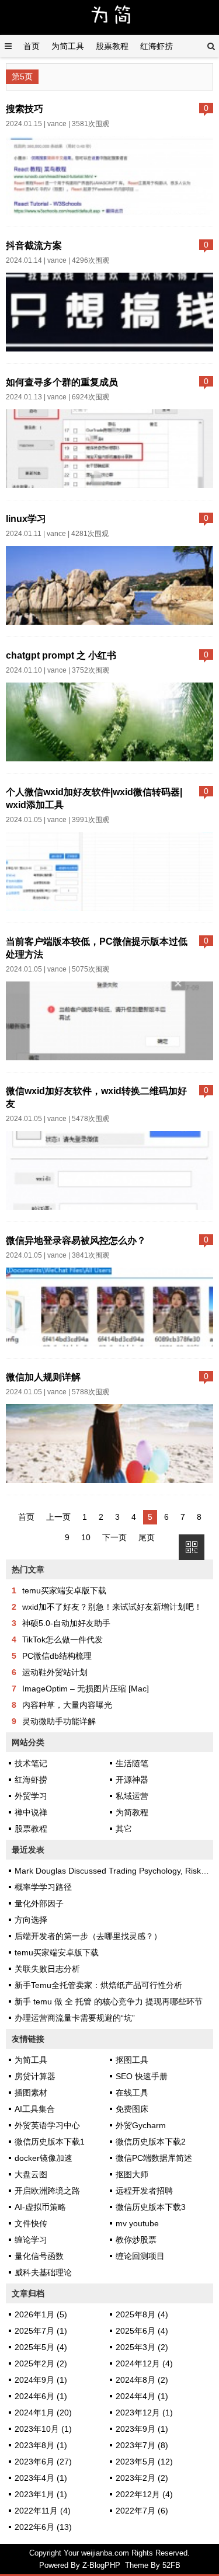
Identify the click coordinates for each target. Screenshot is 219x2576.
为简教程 (132, 1812)
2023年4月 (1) (41, 2478)
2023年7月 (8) (142, 2445)
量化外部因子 (39, 1903)
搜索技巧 (25, 109)
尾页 (147, 1537)
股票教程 (112, 46)
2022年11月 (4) (43, 2511)
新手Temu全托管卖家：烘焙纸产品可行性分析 (98, 1985)
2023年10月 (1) (43, 2429)
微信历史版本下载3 (151, 2207)
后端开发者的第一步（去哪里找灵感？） (88, 1936)
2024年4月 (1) (142, 2396)
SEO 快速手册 (142, 2076)
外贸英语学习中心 (47, 2125)
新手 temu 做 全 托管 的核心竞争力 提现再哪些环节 (109, 2001)
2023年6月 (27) (43, 2462)
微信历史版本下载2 (151, 2142)
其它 (124, 1829)
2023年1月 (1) (41, 2494)
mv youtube (137, 2223)
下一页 (114, 1537)
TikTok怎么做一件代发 (62, 1639)
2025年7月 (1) (41, 2331)
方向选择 (31, 1920)
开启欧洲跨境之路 (47, 2191)
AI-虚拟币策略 (40, 2207)
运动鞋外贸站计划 (55, 1672)
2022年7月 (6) (142, 2511)
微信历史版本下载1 (50, 2142)
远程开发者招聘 (144, 2191)
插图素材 (31, 2093)
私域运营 (132, 1796)
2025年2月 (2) (41, 2363)
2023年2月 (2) (142, 2478)
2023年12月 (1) (144, 2413)
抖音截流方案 (34, 245)
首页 (32, 46)
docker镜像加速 (44, 2158)
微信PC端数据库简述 (154, 2158)
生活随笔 (132, 1763)
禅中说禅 (31, 1812)
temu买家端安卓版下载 (64, 1590)
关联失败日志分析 (47, 1969)
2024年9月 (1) (41, 2380)
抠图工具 (132, 2060)
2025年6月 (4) (142, 2331)
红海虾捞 (157, 46)
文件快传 (31, 2223)
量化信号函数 (39, 2256)
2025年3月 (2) (142, 2347)
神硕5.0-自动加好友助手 (66, 1623)
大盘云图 (31, 2174)
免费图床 (132, 2109)
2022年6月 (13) (43, 2527)
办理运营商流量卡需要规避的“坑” (75, 2018)
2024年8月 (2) (142, 2380)
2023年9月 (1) (142, 2429)
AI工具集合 (35, 2109)
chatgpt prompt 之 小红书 (61, 655)
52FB (171, 2565)
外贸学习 (31, 1796)
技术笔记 (31, 1763)
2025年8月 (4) (142, 2314)
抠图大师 (132, 2174)
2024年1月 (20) (43, 2413)
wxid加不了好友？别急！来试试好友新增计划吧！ (112, 1607)
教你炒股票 (136, 2240)
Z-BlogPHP (101, 2565)
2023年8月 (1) (41, 2445)
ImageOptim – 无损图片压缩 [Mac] (86, 1689)
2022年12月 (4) (144, 2494)
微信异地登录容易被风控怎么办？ (76, 1240)
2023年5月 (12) (144, 2462)
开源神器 (132, 1780)
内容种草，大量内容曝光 (67, 1705)
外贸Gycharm (141, 2125)
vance (57, 124)
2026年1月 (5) (41, 2314)
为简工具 (68, 46)
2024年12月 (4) (144, 2363)
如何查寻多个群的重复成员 (62, 382)
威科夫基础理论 (43, 2272)
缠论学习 (31, 2240)
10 (86, 1537)
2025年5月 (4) (41, 2347)
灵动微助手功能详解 (59, 1721)
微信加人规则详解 (43, 1377)
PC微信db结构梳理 (57, 1656)
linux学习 (26, 518)
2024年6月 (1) (41, 2396)
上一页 (58, 1517)
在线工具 (132, 2093)
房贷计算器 (35, 2076)
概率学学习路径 (43, 1887)
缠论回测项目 (140, 2256)
